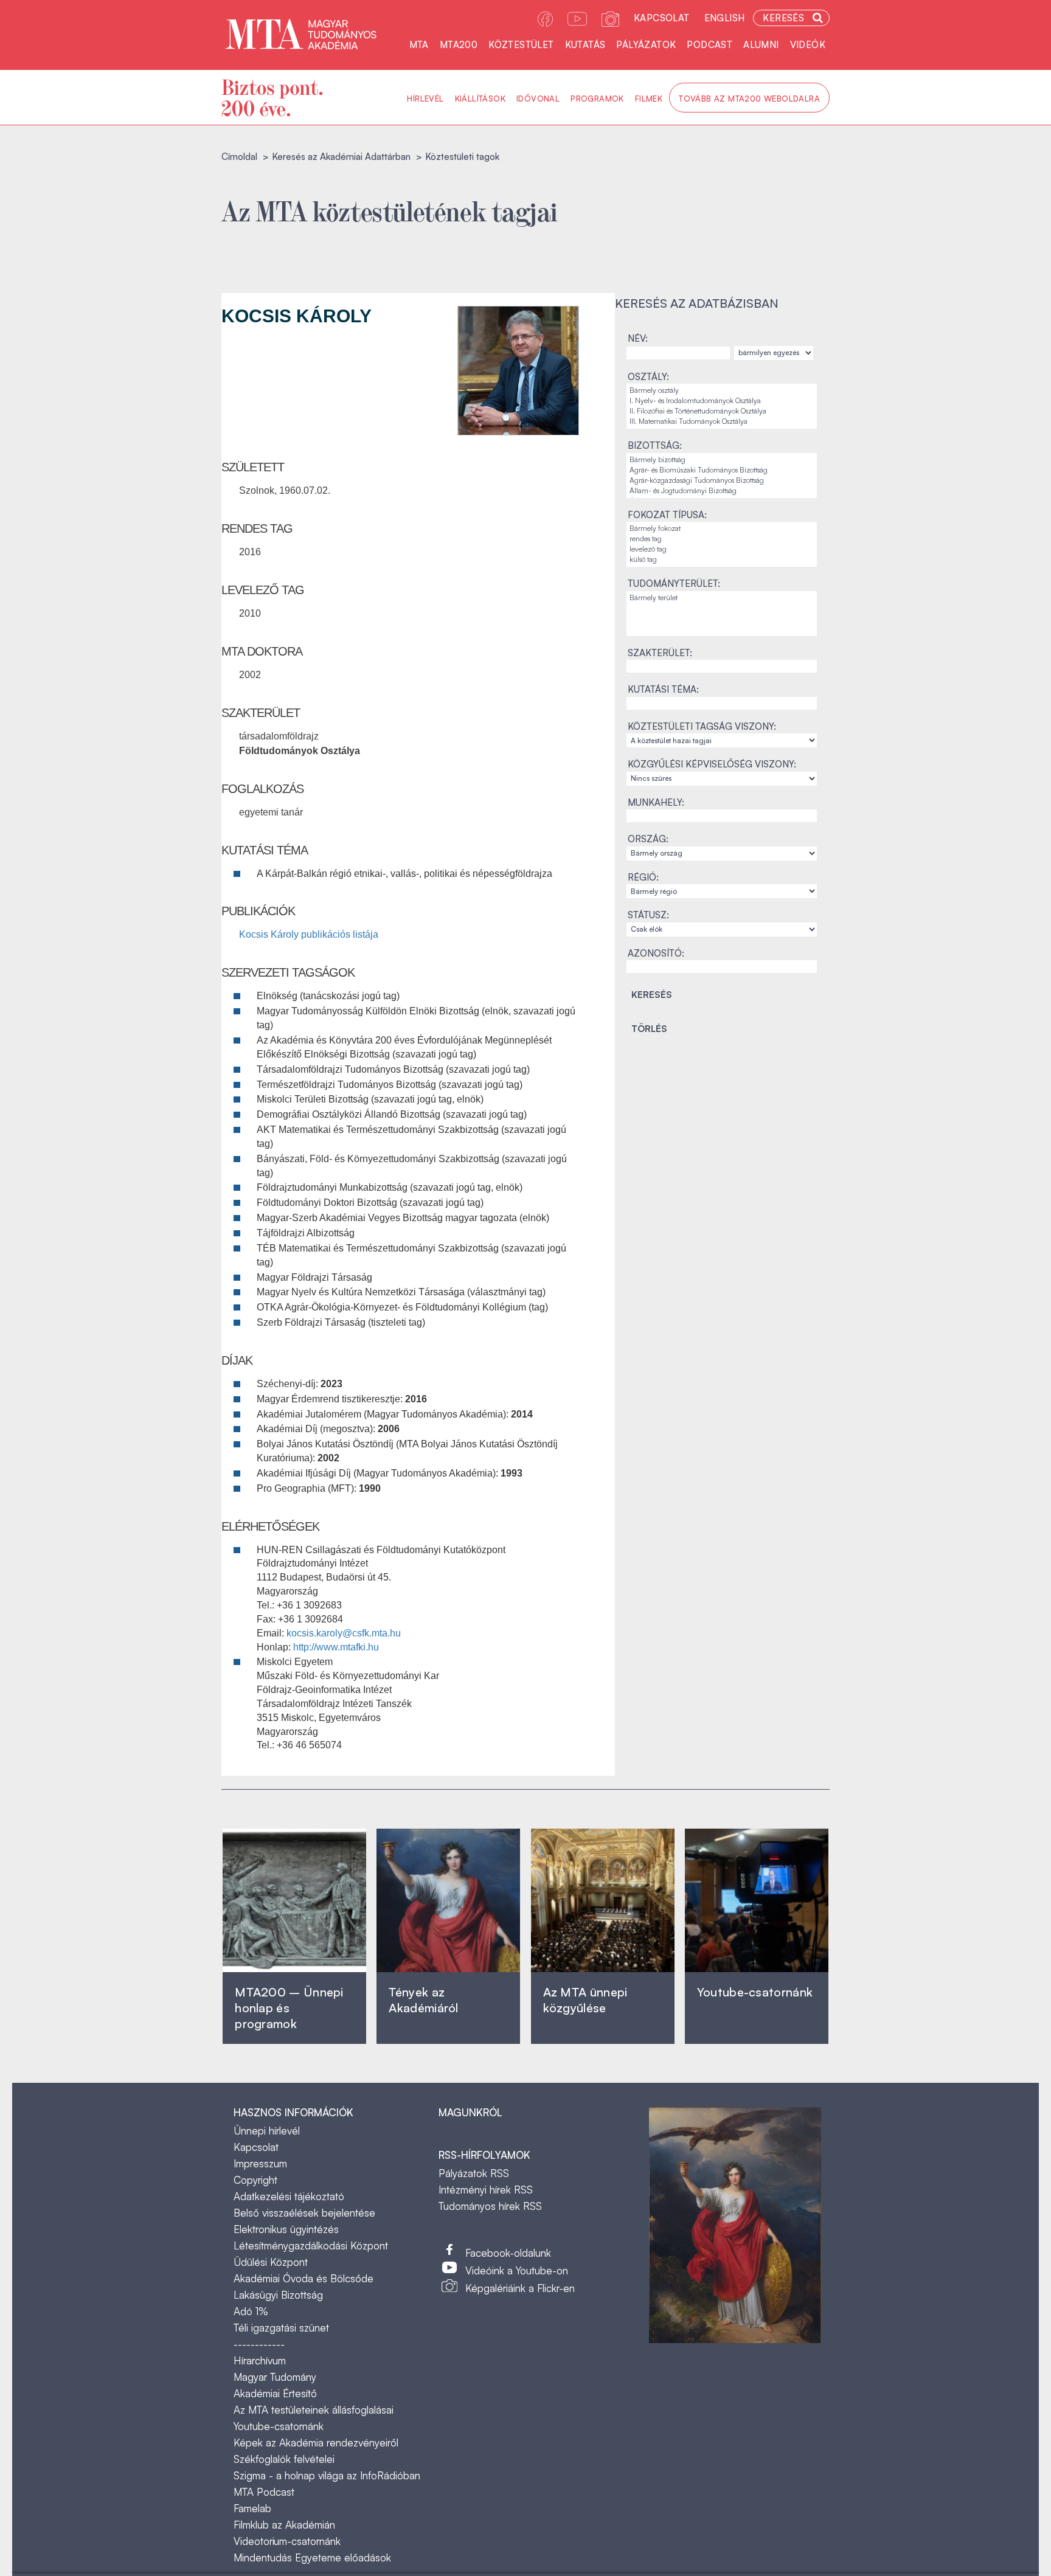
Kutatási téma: (663, 689)
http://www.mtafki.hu (336, 1647)
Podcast (709, 45)
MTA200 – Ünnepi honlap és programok (289, 2008)
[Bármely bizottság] (722, 460)
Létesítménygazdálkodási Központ (311, 2245)
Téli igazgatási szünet (281, 2328)
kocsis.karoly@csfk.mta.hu (344, 1633)
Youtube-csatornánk (279, 2426)
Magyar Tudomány (275, 2377)
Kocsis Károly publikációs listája (309, 934)
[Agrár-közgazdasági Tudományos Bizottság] (722, 481)
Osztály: (648, 377)
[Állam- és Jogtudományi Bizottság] (722, 491)
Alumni (761, 45)
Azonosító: (656, 953)
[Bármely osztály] (722, 391)
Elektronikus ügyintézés (286, 2229)
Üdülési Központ (271, 2262)
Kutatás (585, 45)
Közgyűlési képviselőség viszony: (712, 764)
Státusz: (648, 915)
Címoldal (239, 157)
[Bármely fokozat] (722, 529)
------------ (259, 2344)
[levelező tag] (722, 549)
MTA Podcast (264, 2492)
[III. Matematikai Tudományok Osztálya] (722, 422)
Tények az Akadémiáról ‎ (423, 2000)
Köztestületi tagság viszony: (702, 726)
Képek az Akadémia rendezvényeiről (316, 2443)
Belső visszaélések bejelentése (304, 2213)
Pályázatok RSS (474, 2173)
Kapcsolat (662, 18)
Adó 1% (251, 2311)
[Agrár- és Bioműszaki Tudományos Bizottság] (722, 470)
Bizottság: (655, 445)
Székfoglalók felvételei (284, 2459)
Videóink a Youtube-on (517, 2270)
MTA (419, 45)
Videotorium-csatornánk (287, 2541)
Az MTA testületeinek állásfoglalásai (314, 2410)
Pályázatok (646, 45)
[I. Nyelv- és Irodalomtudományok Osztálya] (722, 401)
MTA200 (459, 45)
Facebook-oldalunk (508, 2253)
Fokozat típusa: (667, 515)
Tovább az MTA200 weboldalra (749, 99)
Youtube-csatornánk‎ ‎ (755, 1992)
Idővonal (538, 99)
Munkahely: (656, 802)
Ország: (648, 839)
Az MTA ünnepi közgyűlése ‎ (585, 2000)
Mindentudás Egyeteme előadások (312, 2557)
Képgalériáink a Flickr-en (520, 2288)
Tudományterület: (674, 583)
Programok (597, 99)
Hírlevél (425, 99)
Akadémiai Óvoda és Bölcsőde (304, 2278)
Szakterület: (660, 653)
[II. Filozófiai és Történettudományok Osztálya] (722, 411)
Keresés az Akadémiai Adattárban (341, 157)
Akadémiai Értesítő (275, 2393)
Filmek (649, 99)
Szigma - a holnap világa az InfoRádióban (327, 2475)
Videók (808, 45)
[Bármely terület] (722, 598)
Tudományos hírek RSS (490, 2206)
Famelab (252, 2508)
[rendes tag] (722, 539)
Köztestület (521, 45)
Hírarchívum (260, 2360)
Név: (638, 338)
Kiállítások (480, 99)
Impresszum (260, 2163)
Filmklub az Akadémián (284, 2525)
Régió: (643, 877)
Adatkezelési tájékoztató (289, 2196)
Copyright (255, 2180)
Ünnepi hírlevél (267, 2131)
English (725, 18)
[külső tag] (722, 560)
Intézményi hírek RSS (486, 2190)
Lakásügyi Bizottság (278, 2295)
